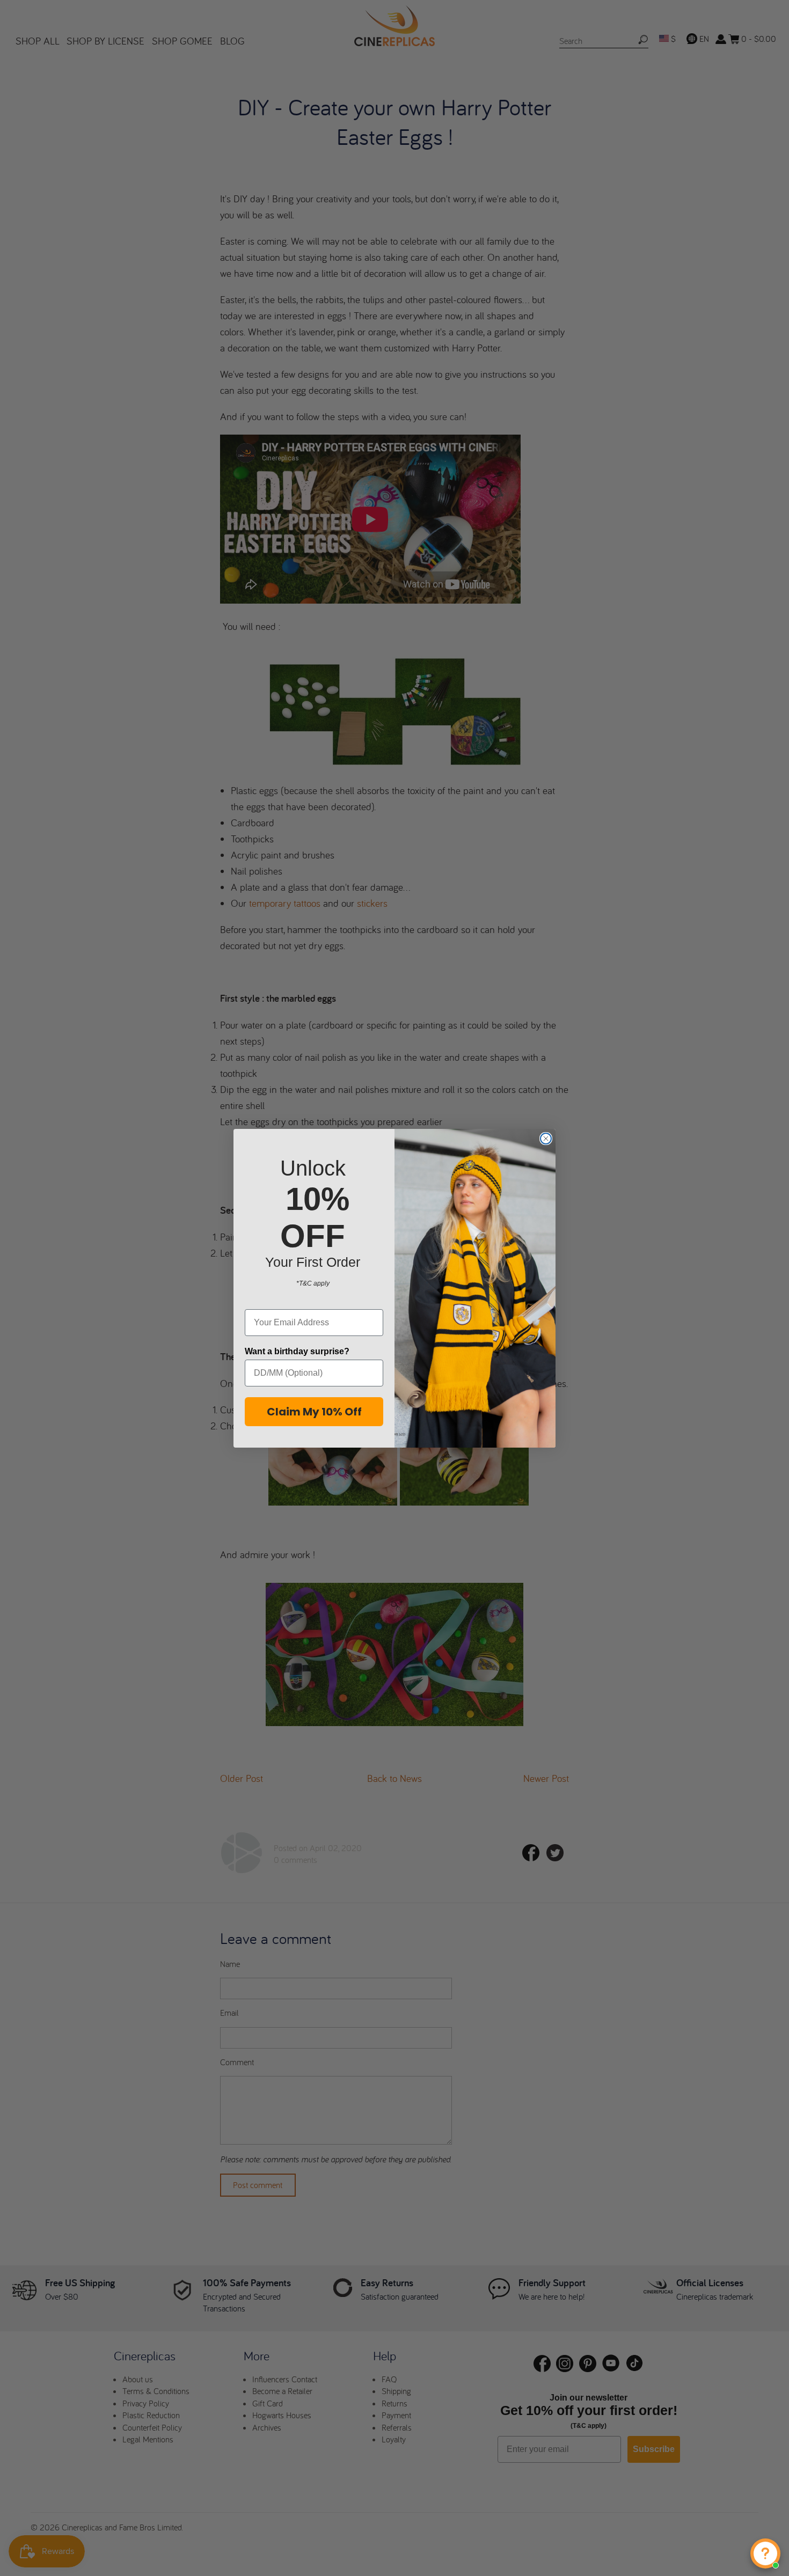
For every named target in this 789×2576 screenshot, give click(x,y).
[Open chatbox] (765, 2553)
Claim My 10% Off (314, 1412)
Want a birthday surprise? (297, 1351)
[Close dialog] (546, 1139)
